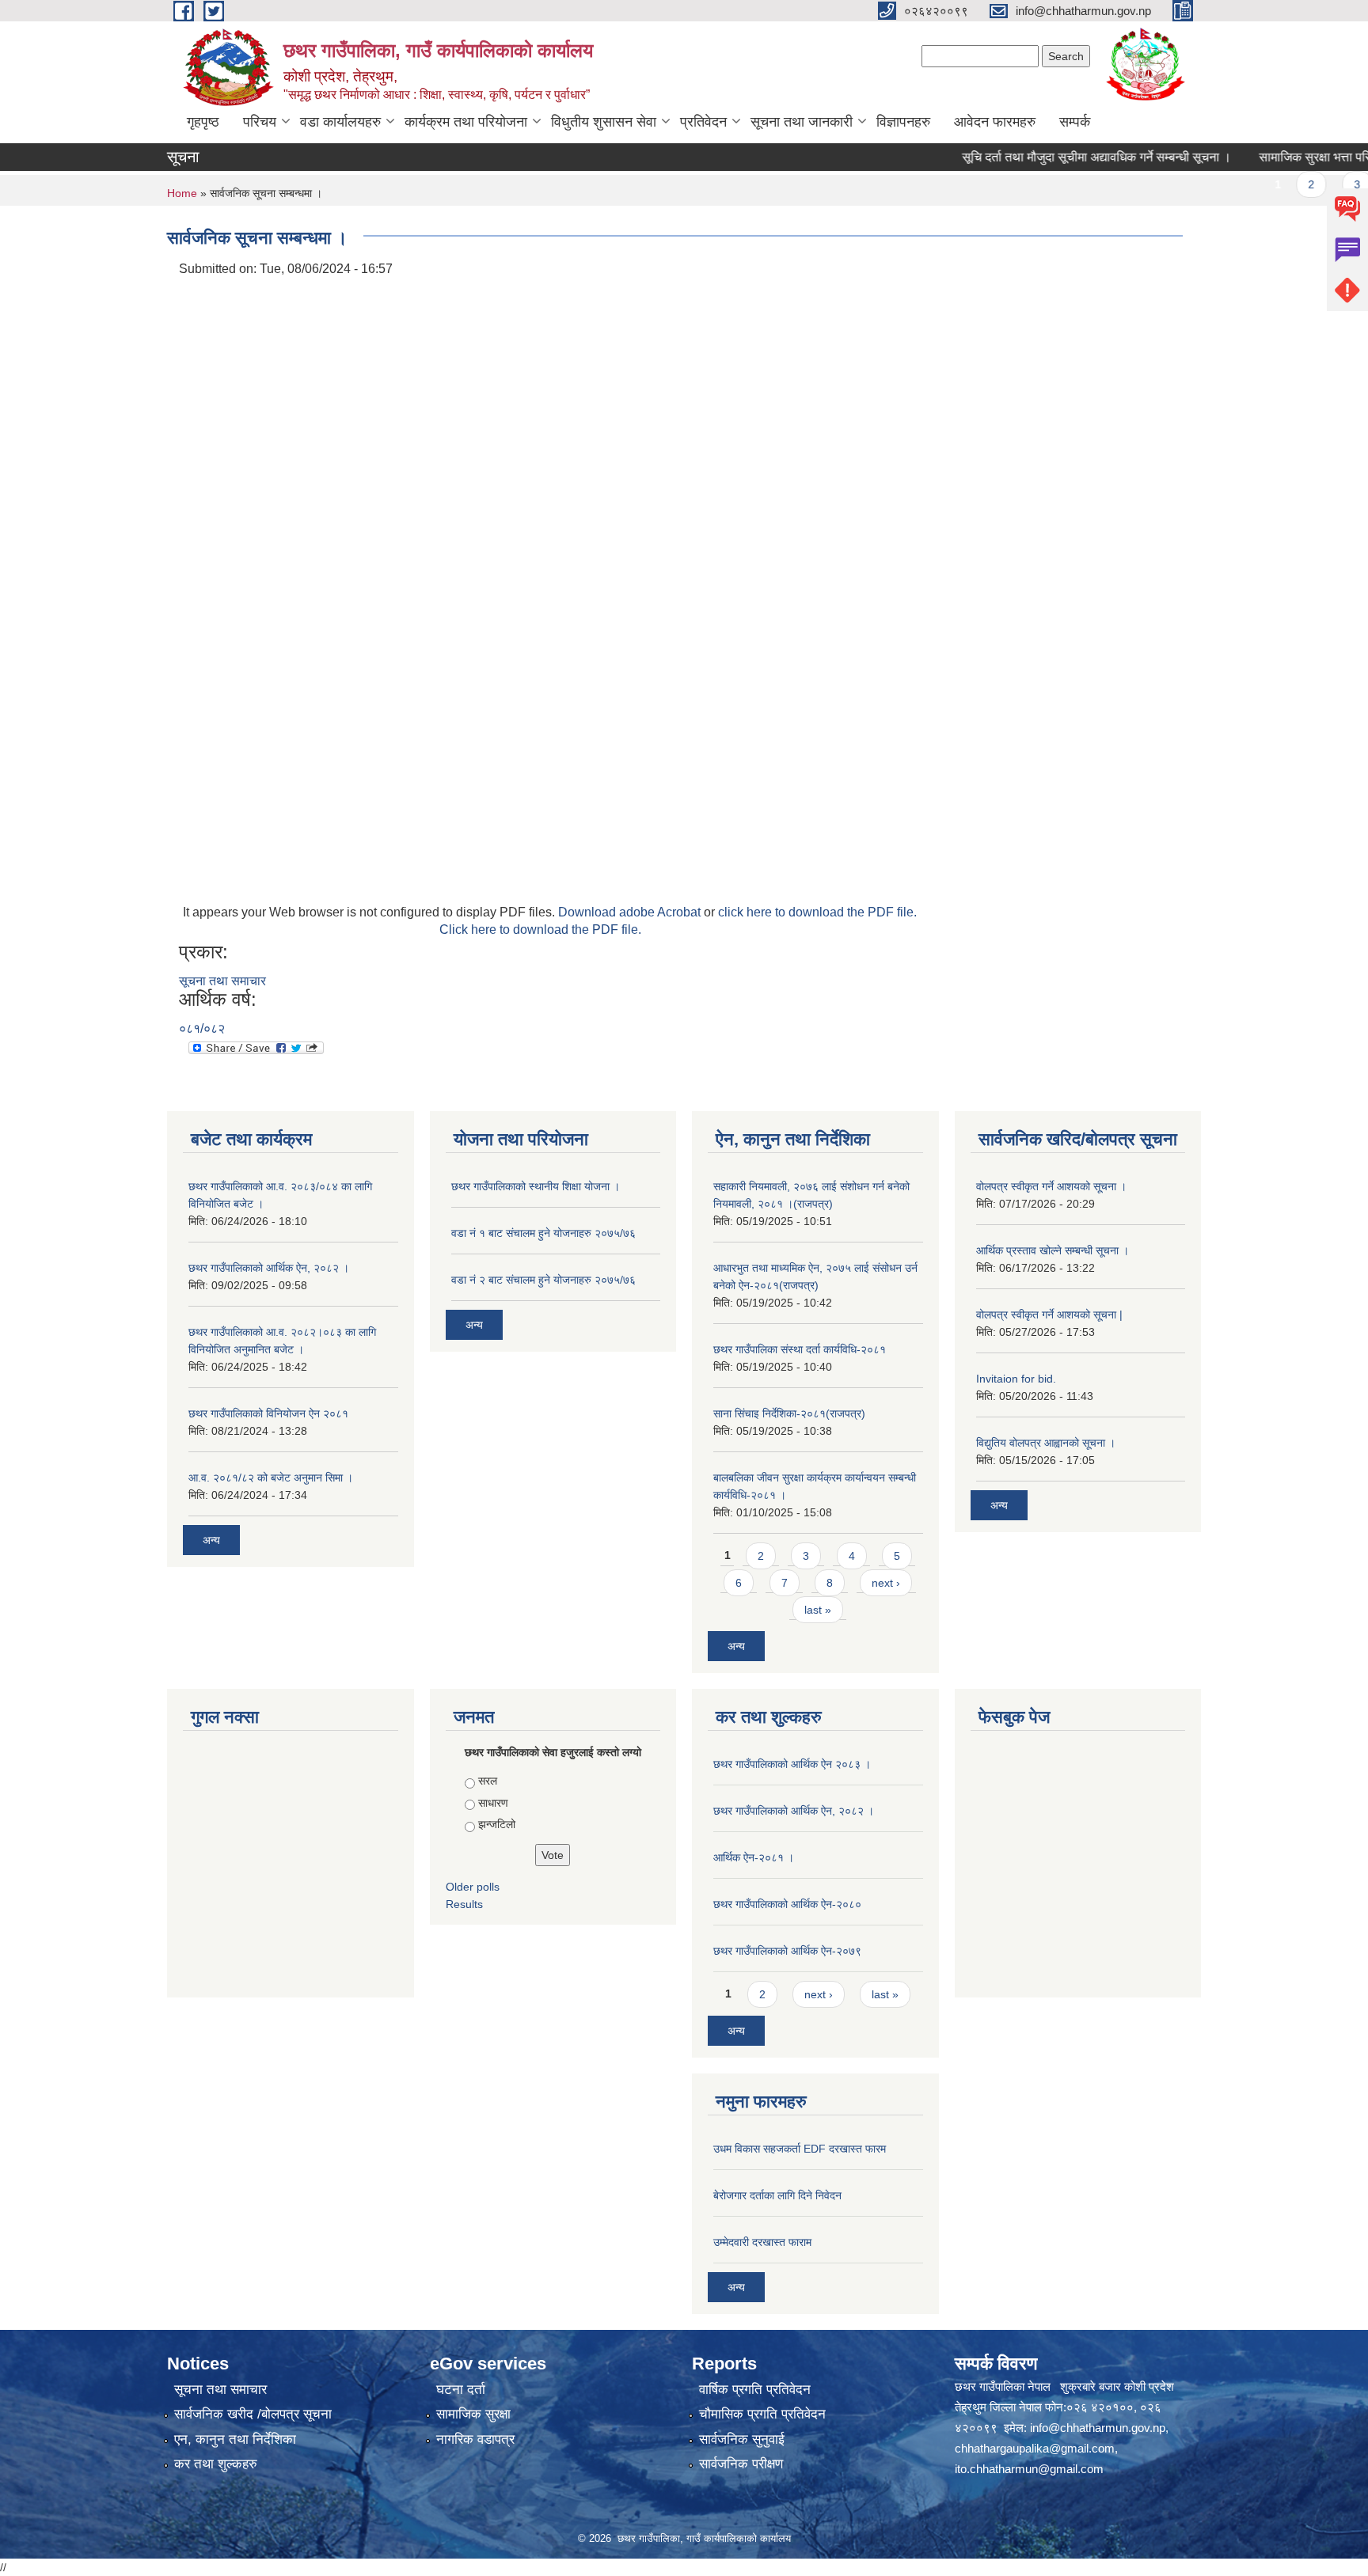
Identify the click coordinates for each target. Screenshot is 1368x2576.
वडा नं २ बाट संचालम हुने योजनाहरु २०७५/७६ (543, 1280)
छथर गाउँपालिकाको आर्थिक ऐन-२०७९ (787, 1951)
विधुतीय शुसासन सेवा (604, 122)
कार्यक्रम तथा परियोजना (466, 122)
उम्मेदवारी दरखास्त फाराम (762, 2242)
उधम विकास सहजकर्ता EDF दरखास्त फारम (800, 2149)
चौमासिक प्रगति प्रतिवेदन (762, 2414)
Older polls (473, 1887)
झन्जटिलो (497, 1824)
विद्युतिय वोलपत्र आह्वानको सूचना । (1046, 1443)
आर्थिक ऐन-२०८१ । (754, 1857)
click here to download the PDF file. (817, 912)
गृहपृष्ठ (203, 122)
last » (818, 1610)
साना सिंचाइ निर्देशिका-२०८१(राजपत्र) (789, 1413)
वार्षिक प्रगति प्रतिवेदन (755, 2390)
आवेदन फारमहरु (995, 122)
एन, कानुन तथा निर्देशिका (235, 2439)
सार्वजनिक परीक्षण (741, 2464)
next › (886, 1583)
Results (464, 1904)
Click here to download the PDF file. (540, 929)
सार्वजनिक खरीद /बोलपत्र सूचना (253, 2414)
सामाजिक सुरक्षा (473, 2414)
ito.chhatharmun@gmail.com (1029, 2469)
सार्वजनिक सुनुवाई (742, 2439)
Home (182, 193)
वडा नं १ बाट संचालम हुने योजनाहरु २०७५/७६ (543, 1233)
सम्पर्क (1075, 122)
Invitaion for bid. (1016, 1379)
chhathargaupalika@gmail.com (1035, 2448)
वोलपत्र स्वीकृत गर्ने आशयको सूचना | (1049, 1315)
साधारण (493, 1803)
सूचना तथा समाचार (222, 981)
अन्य (211, 1540)
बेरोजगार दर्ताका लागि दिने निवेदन (777, 2195)
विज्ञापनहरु (903, 122)
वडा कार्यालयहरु (340, 122)
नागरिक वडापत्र (475, 2439)
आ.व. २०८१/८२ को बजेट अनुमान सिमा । (271, 1478)
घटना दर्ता (461, 2390)
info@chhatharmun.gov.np (1098, 2428)
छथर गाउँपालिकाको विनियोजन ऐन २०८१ (268, 1413)
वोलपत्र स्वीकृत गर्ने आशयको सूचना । (1051, 1186)
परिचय (260, 122)
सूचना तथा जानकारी (802, 122)
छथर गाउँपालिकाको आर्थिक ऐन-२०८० (787, 1904)
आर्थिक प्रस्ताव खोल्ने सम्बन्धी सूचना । (1053, 1250)
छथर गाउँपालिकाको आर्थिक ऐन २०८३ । (792, 1764)
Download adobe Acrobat (631, 912)
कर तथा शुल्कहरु (216, 2464)
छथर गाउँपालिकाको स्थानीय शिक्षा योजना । (536, 1186)
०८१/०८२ (202, 1028)
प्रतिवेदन (703, 122)
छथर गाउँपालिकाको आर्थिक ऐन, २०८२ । (269, 1268)
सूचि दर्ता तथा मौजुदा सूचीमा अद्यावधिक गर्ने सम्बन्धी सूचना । (1060, 157)
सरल (488, 1781)
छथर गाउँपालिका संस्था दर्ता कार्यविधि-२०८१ (800, 1349)
